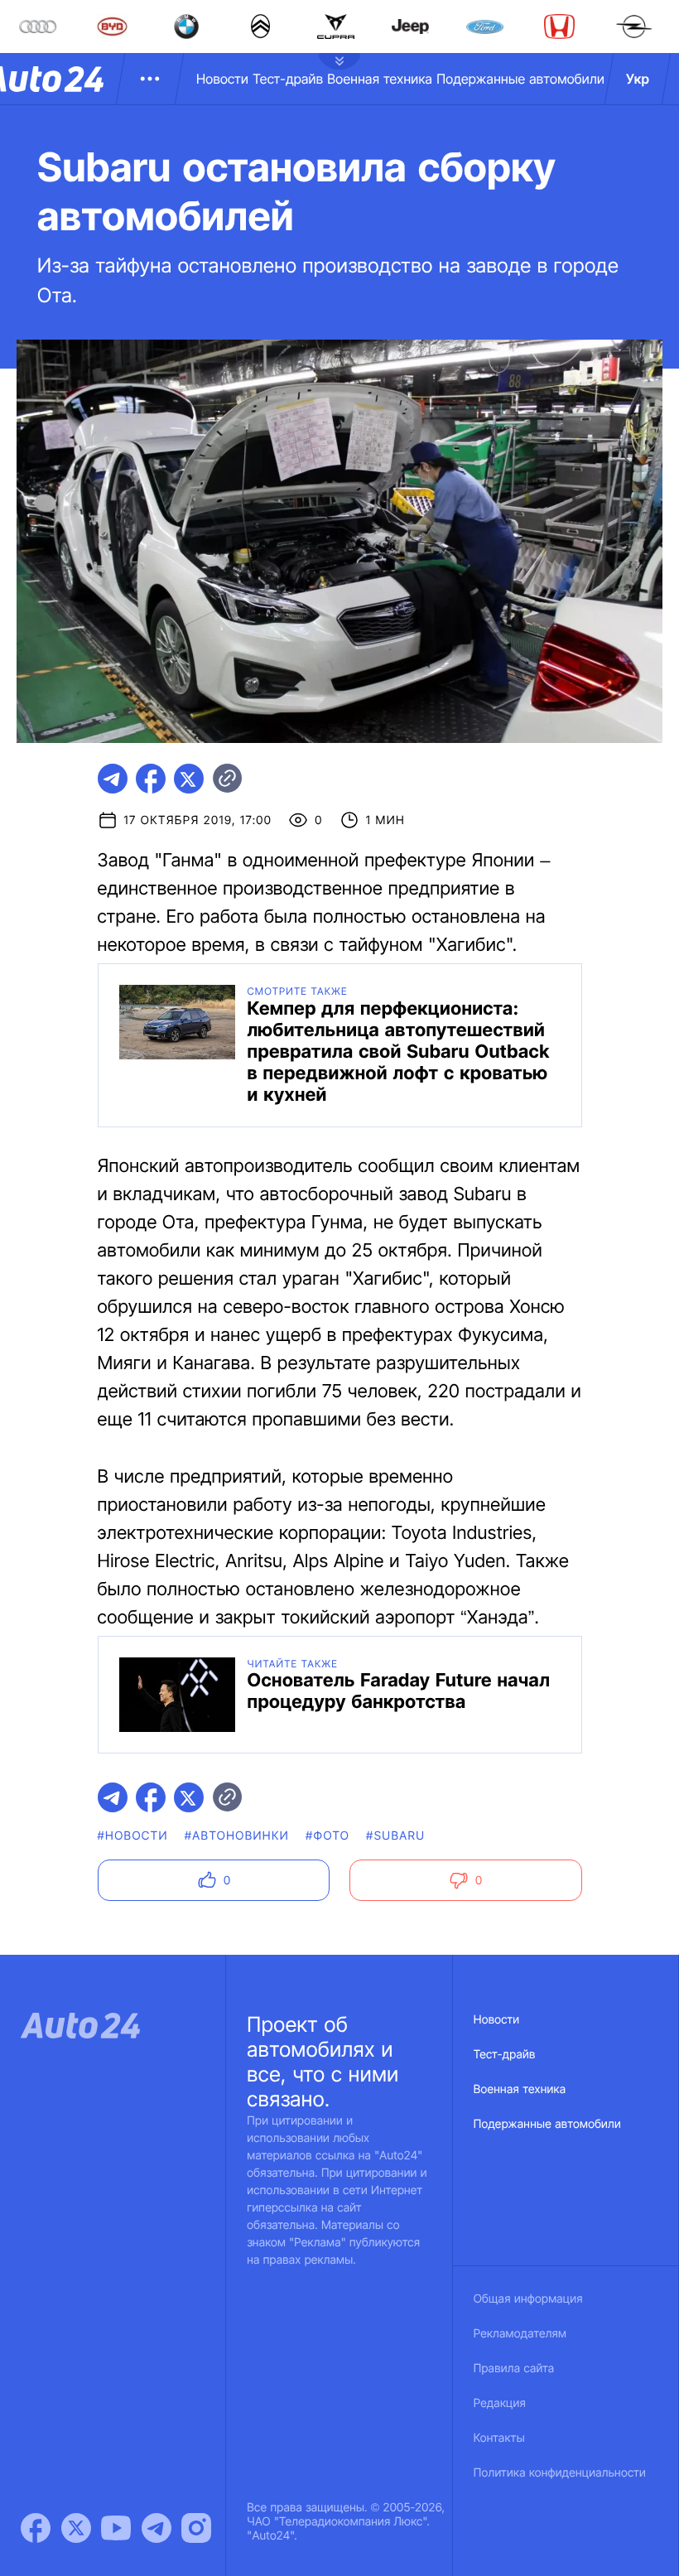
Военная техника (380, 79)
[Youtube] (116, 2528)
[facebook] (151, 779)
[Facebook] (36, 2528)
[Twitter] (76, 2528)
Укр (638, 79)
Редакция (500, 2403)
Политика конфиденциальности (560, 2473)
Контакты (499, 2438)
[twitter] (189, 779)
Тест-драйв (288, 79)
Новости (222, 79)
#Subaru (395, 1836)
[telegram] (113, 779)
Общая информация (528, 2299)
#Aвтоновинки (237, 1836)
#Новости (133, 1836)
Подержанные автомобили (520, 79)
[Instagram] (196, 2528)
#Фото (327, 1836)
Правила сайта (514, 2369)
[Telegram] (157, 2528)
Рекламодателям (520, 2334)
